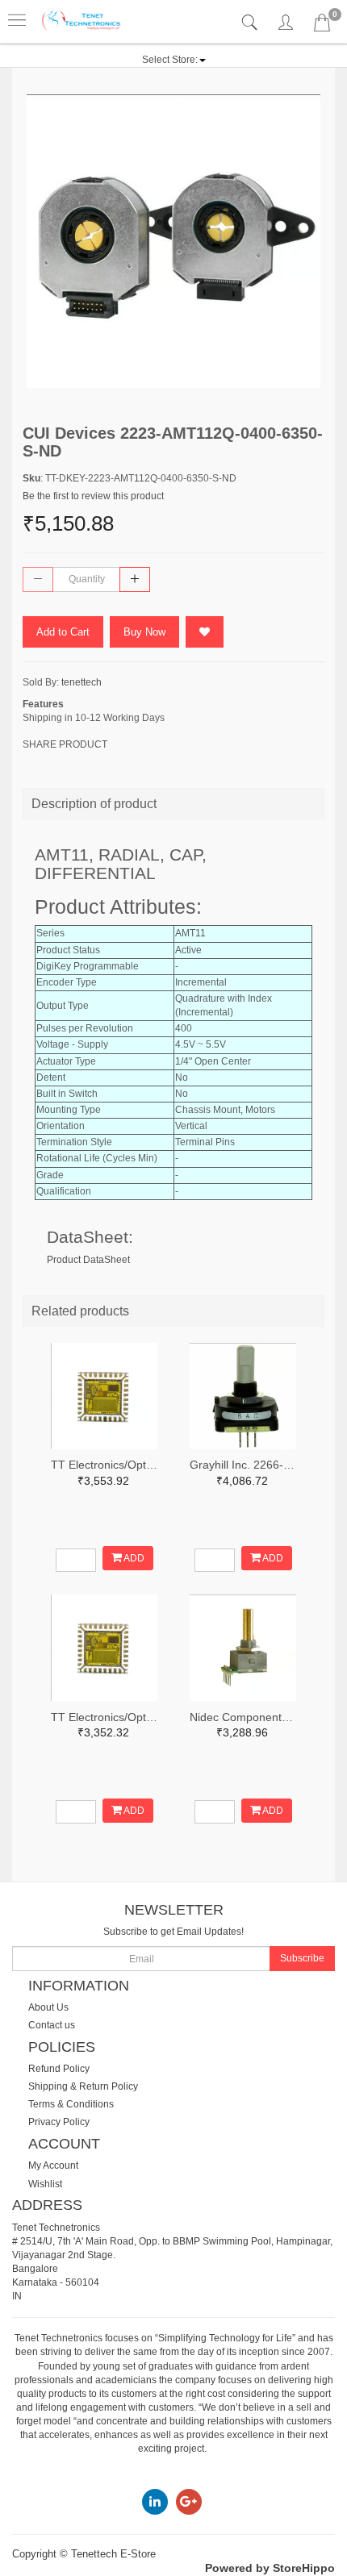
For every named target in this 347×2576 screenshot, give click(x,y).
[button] (174, 60)
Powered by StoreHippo (270, 2568)
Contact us (52, 2025)
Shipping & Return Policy (83, 2086)
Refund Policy (59, 2069)
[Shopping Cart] (322, 26)
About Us (48, 2007)
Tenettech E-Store (113, 2554)
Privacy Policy (59, 2122)
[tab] (251, 23)
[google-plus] (189, 2501)
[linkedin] (155, 2501)
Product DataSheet (88, 1260)
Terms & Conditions (71, 2104)
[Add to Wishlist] (205, 632)
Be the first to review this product (93, 496)
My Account (53, 2165)
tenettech (82, 682)
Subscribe (302, 1958)
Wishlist (45, 2184)
